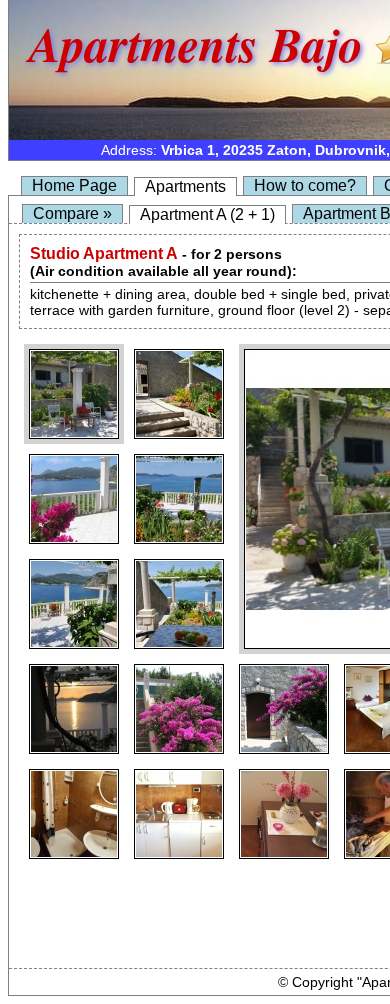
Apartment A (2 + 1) (207, 214)
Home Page (74, 185)
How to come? (305, 185)
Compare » (72, 213)
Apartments (185, 186)
